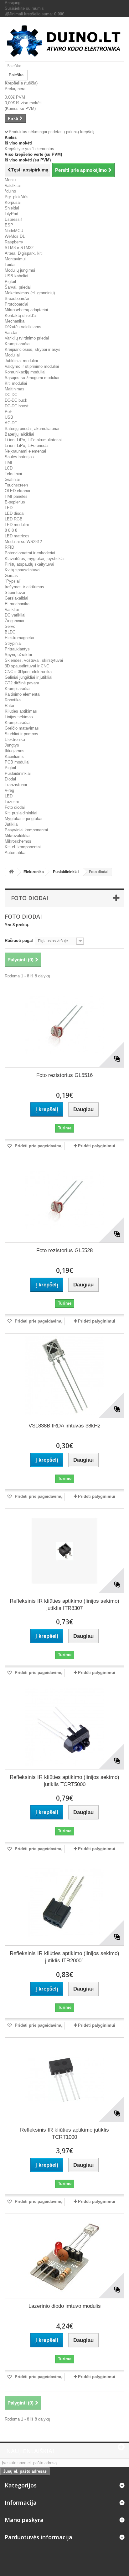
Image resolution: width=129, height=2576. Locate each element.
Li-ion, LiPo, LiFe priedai (27, 446)
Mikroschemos (18, 841)
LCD (9, 468)
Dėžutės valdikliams (23, 327)
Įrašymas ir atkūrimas (24, 587)
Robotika (13, 700)
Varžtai (11, 332)
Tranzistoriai (16, 785)
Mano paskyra (24, 2520)
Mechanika (15, 321)
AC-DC (11, 423)
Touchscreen (16, 485)
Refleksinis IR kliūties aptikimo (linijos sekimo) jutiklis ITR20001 (64, 1957)
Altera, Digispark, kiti (24, 253)
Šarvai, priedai (18, 287)
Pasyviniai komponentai (26, 830)
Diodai (10, 779)
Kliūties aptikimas (21, 711)
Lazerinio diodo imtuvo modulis (65, 2306)
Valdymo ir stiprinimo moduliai (32, 366)
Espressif (13, 219)
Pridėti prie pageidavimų (38, 1146)
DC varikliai (15, 615)
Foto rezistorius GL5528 (64, 1250)
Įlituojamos (15, 751)
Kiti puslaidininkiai (21, 813)
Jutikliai (12, 824)
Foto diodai (15, 807)
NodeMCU (14, 231)
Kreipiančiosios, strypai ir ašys (33, 349)
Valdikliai (13, 185)
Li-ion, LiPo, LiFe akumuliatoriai (33, 440)
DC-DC (11, 395)
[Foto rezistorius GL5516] (64, 1025)
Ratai (9, 706)
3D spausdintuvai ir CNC (27, 666)
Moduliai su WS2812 (23, 542)
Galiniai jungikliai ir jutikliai (28, 677)
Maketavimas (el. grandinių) (30, 293)
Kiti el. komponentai (23, 847)
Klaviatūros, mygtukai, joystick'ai (35, 559)
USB (9, 417)
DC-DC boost (17, 406)
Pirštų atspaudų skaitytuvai (29, 564)
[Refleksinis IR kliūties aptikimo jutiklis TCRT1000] (64, 2080)
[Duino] (64, 42)
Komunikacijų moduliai (25, 372)
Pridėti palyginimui (97, 1146)
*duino (10, 191)
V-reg (9, 790)
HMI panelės (16, 496)
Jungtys (12, 745)
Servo (10, 626)
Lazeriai (12, 802)
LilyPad (11, 214)
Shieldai (12, 208)
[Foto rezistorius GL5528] (64, 1200)
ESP (9, 225)
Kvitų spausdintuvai (23, 570)
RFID (9, 547)
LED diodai (15, 513)
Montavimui (15, 259)
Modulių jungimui (20, 270)
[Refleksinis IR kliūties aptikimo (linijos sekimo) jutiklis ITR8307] (64, 1551)
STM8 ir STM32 (19, 248)
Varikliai (12, 609)
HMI (8, 462)
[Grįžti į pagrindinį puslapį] (11, 872)
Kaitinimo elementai (23, 694)
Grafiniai (12, 479)
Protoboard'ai (16, 304)
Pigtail (10, 282)
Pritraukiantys (17, 649)
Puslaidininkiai (18, 773)
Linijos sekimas (19, 717)
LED (9, 508)
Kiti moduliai (16, 383)
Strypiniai (13, 643)
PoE (9, 412)
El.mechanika (17, 604)
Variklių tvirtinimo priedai (27, 338)
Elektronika (15, 739)
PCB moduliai (17, 762)
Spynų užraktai (18, 655)
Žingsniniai (14, 621)
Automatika (15, 853)
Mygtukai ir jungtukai (23, 819)
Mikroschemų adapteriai (26, 310)
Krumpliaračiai (18, 344)
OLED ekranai (17, 491)
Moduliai (12, 355)
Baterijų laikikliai (19, 434)
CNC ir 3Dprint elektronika (28, 672)
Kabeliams (14, 756)
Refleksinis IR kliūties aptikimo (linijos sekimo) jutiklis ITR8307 (64, 1605)
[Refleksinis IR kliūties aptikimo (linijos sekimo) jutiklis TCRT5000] (64, 1727)
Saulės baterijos (19, 457)
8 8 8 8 (11, 530)
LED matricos (17, 536)
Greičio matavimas (22, 728)
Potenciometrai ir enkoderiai (30, 553)
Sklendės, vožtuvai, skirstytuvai (34, 660)
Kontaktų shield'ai (21, 315)
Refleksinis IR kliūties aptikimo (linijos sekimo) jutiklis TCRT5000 (64, 1781)
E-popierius (15, 502)
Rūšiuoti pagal (19, 940)
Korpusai (13, 202)
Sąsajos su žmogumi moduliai (32, 378)
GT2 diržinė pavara (22, 683)
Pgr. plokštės (17, 197)
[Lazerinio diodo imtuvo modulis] (64, 2256)
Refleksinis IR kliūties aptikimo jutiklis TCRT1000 (64, 2133)
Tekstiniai (13, 474)
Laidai (10, 265)
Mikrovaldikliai (18, 836)
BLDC (10, 632)
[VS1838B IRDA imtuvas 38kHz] (64, 1376)
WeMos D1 (15, 236)
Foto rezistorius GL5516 (64, 1075)
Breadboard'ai (17, 299)
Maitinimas (15, 389)
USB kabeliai (16, 276)
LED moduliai (17, 525)
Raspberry (14, 242)
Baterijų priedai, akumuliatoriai (32, 429)
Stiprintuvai (15, 592)
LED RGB (14, 519)
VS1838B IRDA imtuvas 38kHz (64, 1426)
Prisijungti (14, 3)
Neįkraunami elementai (25, 451)
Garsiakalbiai (16, 598)
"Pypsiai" (13, 581)
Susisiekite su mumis (24, 8)
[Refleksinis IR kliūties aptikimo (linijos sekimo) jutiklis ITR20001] (64, 1903)
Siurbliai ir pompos (21, 734)
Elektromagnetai (19, 638)
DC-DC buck (16, 400)
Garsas (11, 576)
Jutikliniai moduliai (21, 361)
